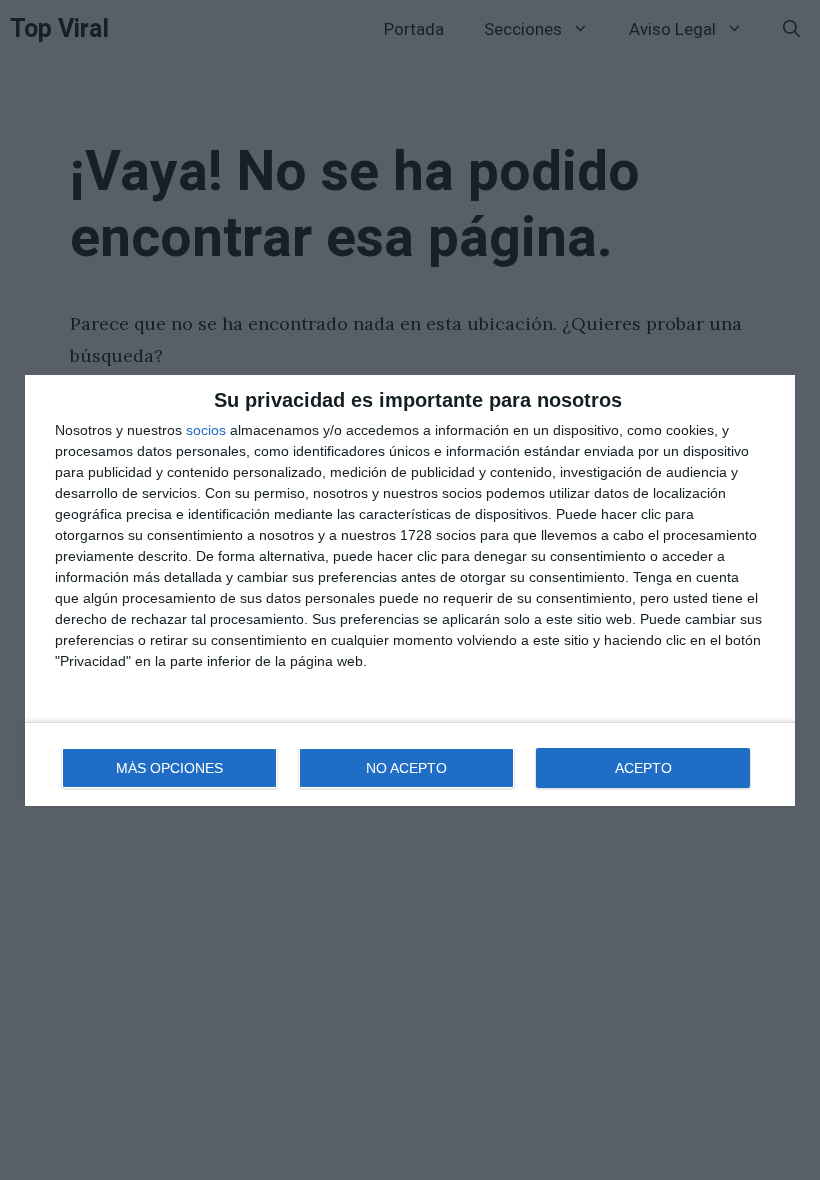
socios (206, 430)
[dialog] (410, 590)
